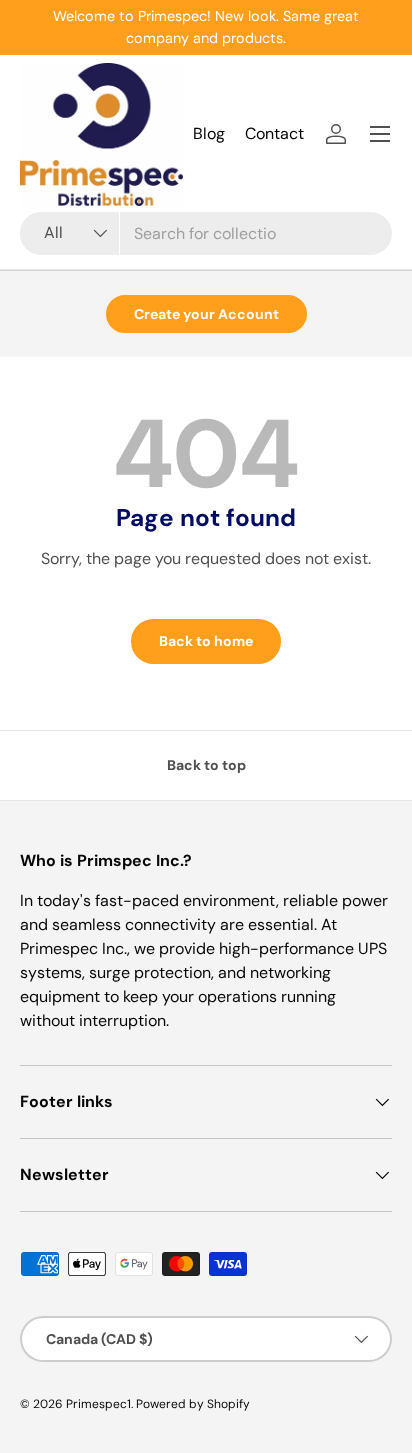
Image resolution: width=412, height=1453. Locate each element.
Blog (209, 133)
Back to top (206, 765)
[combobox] (206, 233)
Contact (274, 133)
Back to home (206, 641)
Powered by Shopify (193, 1404)
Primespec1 (98, 1404)
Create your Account (206, 314)
